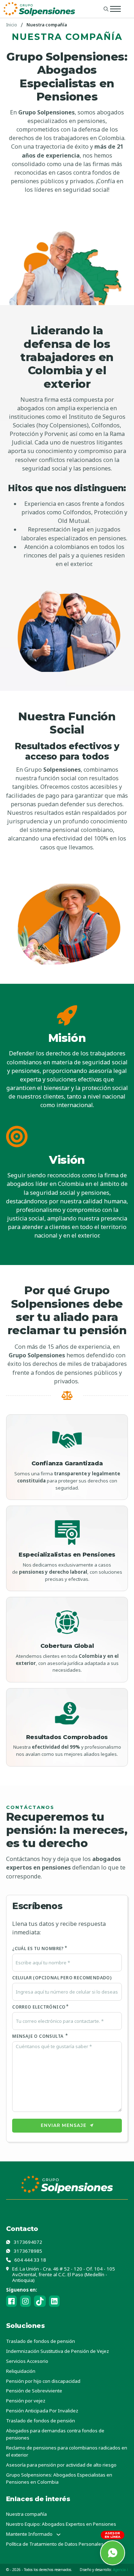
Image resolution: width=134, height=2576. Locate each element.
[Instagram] (25, 2301)
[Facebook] (11, 2301)
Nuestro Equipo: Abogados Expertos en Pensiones (61, 2524)
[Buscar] (106, 9)
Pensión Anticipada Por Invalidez (42, 2411)
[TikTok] (40, 2301)
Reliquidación (21, 2371)
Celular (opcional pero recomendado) (62, 1978)
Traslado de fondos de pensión (41, 2341)
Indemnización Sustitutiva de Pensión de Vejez (58, 2351)
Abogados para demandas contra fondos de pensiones (55, 2434)
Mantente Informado (29, 2534)
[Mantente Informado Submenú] (58, 2534)
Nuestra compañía (26, 2514)
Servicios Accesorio (27, 2361)
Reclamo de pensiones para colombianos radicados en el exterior (67, 2451)
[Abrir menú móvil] (115, 9)
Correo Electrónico (39, 2007)
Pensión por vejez (26, 2401)
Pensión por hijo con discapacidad (43, 2381)
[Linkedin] (54, 2301)
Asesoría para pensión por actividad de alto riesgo (61, 2465)
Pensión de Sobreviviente (34, 2391)
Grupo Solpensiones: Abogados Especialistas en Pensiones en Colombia (59, 2478)
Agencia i (120, 2570)
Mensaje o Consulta (38, 2036)
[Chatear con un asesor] (113, 2553)
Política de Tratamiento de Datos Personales (55, 2544)
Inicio (12, 25)
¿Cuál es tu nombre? (38, 1948)
